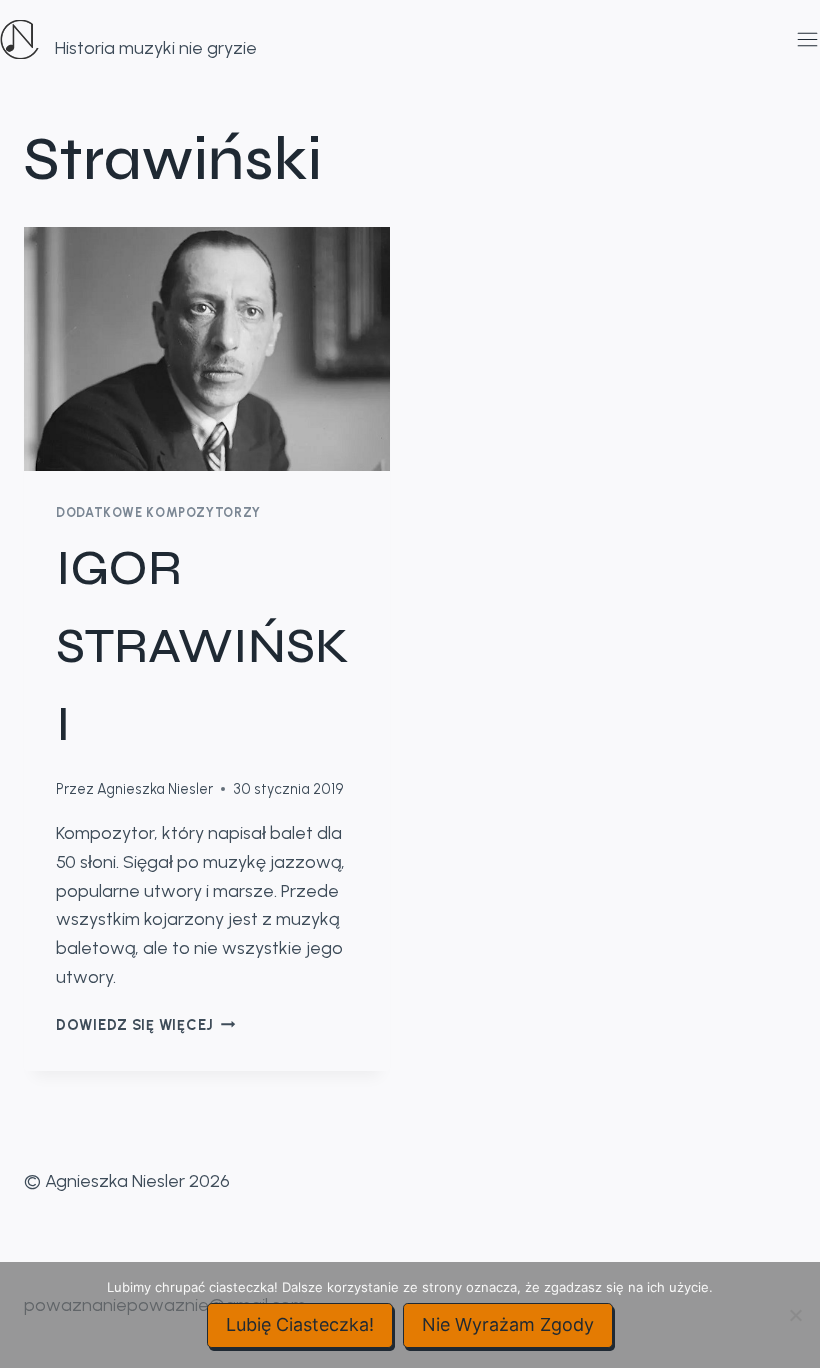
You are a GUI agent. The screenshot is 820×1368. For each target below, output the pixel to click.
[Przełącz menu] (803, 39)
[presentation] (207, 349)
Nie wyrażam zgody (508, 1324)
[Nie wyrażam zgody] (795, 1315)
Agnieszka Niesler (155, 789)
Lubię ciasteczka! (300, 1324)
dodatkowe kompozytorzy (158, 512)
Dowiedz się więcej (146, 1025)
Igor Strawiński (202, 646)
